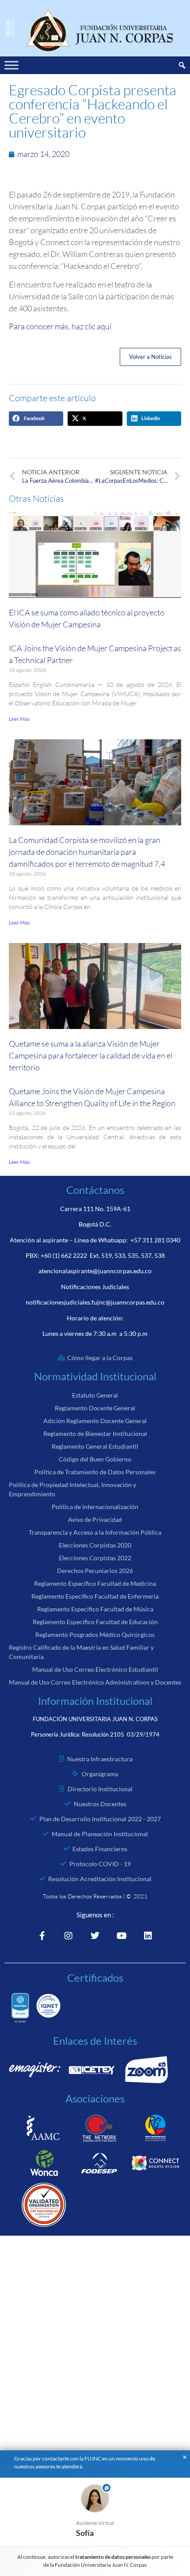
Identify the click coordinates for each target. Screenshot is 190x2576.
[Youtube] (122, 1936)
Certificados (95, 1978)
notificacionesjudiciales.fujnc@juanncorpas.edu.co (95, 1302)
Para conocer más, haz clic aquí (60, 326)
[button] (36, 419)
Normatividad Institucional (95, 1376)
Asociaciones (95, 2098)
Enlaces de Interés (95, 2041)
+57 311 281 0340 (155, 1240)
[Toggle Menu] (11, 65)
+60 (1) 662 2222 (64, 1255)
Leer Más (19, 719)
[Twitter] (95, 1936)
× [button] (185, 2457)
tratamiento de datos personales (113, 2557)
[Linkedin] (148, 1936)
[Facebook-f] (42, 1936)
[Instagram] (68, 1936)
